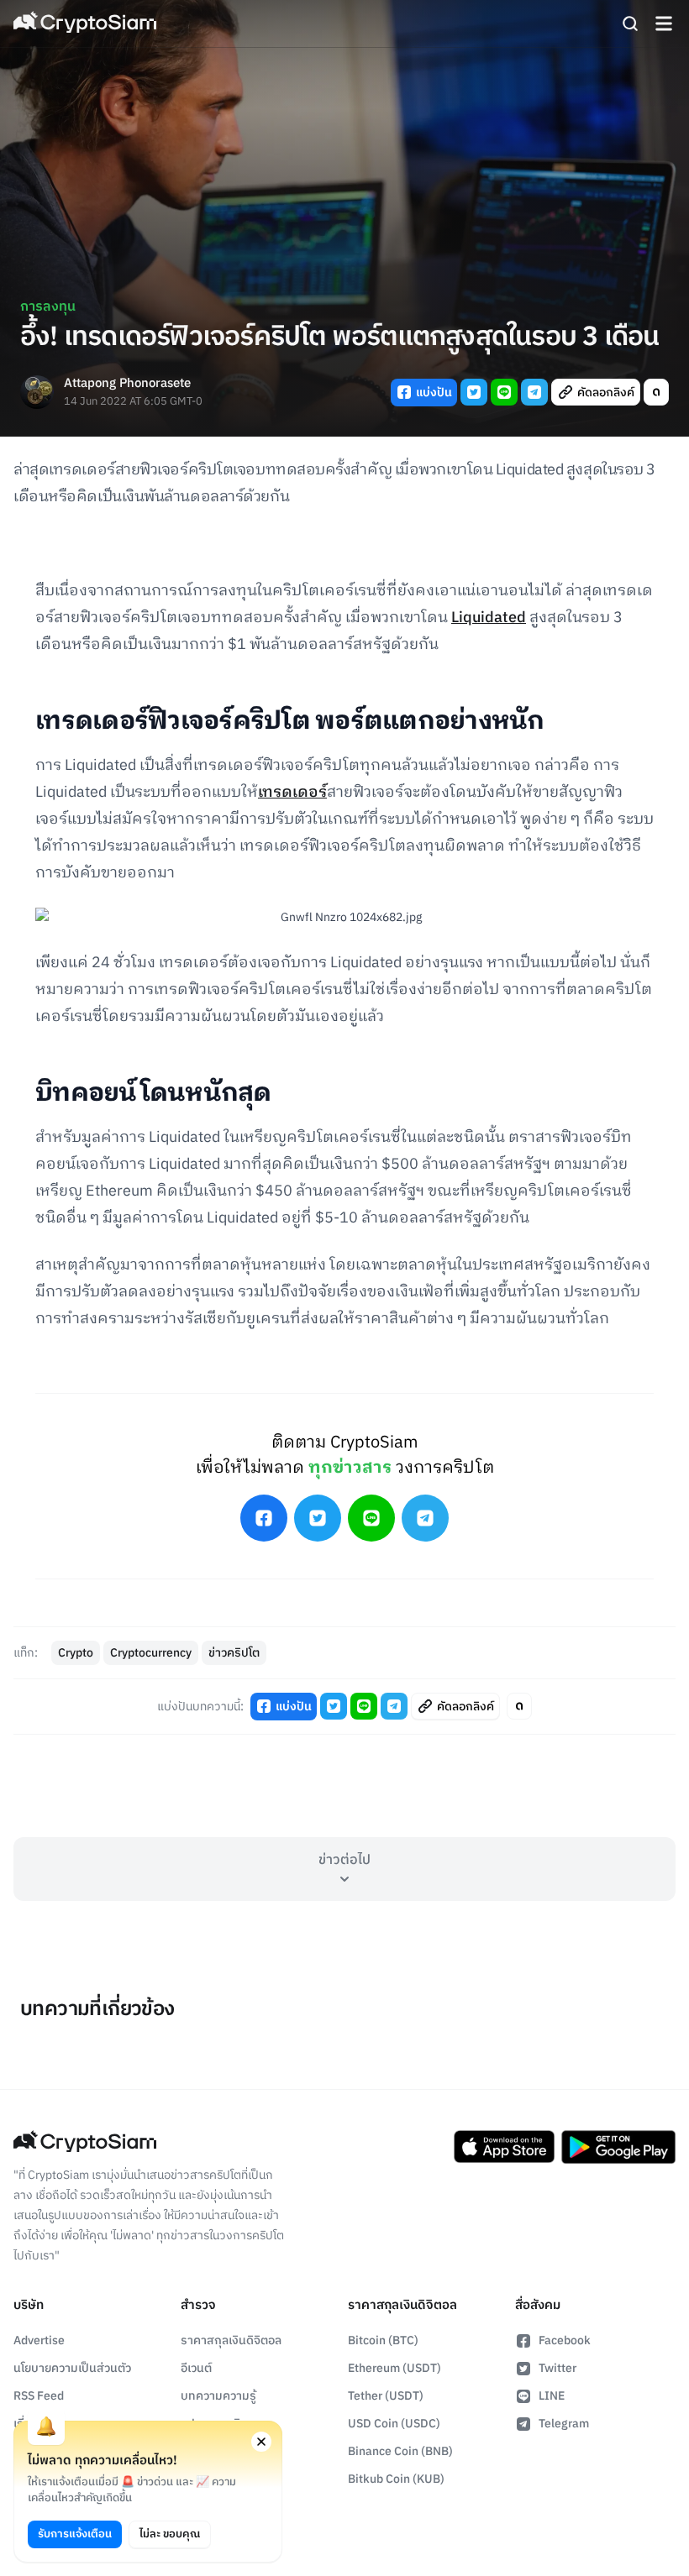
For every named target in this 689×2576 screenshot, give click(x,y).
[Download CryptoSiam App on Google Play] (618, 2147)
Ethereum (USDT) (394, 2368)
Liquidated (489, 618)
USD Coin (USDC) (394, 2424)
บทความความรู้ (218, 2396)
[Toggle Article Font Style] (656, 392)
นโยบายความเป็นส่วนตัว (72, 2368)
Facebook (565, 2340)
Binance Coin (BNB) (400, 2451)
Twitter (558, 2368)
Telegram (564, 2424)
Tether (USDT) (386, 2396)
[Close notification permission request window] (261, 2442)
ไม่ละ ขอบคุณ (170, 2534)
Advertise (39, 2340)
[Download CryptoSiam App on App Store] (504, 2147)
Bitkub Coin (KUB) (396, 2479)
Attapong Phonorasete (127, 384)
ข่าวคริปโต (234, 1653)
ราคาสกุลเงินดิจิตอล (231, 2340)
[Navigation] (664, 24)
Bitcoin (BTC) (383, 2340)
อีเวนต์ (196, 2368)
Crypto (76, 1653)
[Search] (630, 24)
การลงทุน (48, 307)
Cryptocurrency (151, 1653)
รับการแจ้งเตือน (75, 2534)
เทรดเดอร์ (292, 793)
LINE (552, 2396)
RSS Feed (39, 2396)
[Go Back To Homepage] (85, 24)
